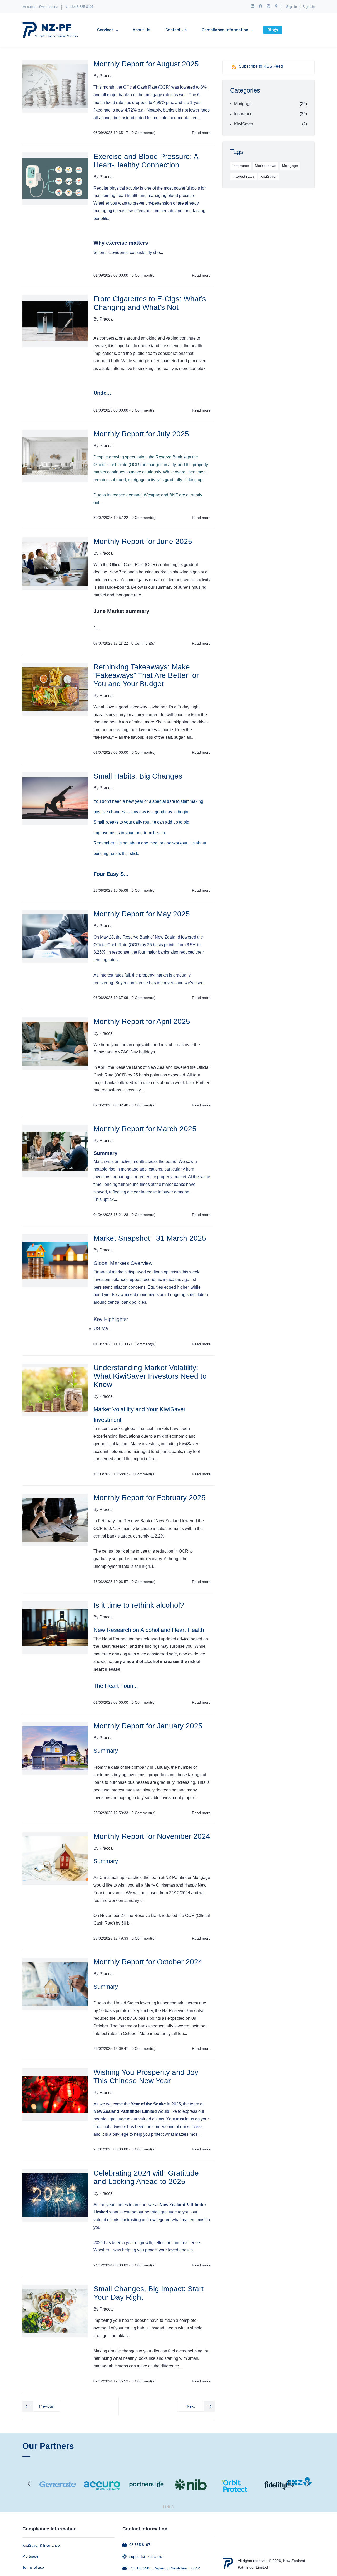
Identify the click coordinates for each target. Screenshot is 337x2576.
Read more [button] (201, 133)
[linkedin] (253, 7)
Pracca (106, 76)
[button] (41, 2406)
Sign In (292, 7)
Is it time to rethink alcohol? (139, 1605)
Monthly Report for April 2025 (142, 1021)
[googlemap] (276, 7)
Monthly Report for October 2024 (148, 1962)
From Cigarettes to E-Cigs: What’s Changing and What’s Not (150, 303)
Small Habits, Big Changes (138, 776)
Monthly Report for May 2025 (142, 914)
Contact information (145, 2529)
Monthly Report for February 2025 (150, 1498)
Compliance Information (49, 2529)
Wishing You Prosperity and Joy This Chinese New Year (146, 2077)
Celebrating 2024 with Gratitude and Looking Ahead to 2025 (146, 2177)
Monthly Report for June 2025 (143, 541)
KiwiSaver (244, 124)
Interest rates (244, 176)
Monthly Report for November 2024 (152, 1836)
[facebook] (261, 7)
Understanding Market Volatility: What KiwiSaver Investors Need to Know (150, 1376)
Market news (266, 166)
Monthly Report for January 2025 (148, 1726)
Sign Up (309, 7)
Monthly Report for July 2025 (141, 434)
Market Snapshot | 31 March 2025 (150, 1238)
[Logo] (50, 30)
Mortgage (243, 104)
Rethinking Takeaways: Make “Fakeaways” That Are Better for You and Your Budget (146, 675)
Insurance (243, 114)
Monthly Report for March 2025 (145, 1129)
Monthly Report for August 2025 (146, 64)
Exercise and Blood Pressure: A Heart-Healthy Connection (146, 161)
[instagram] (268, 7)
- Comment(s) (142, 133)
